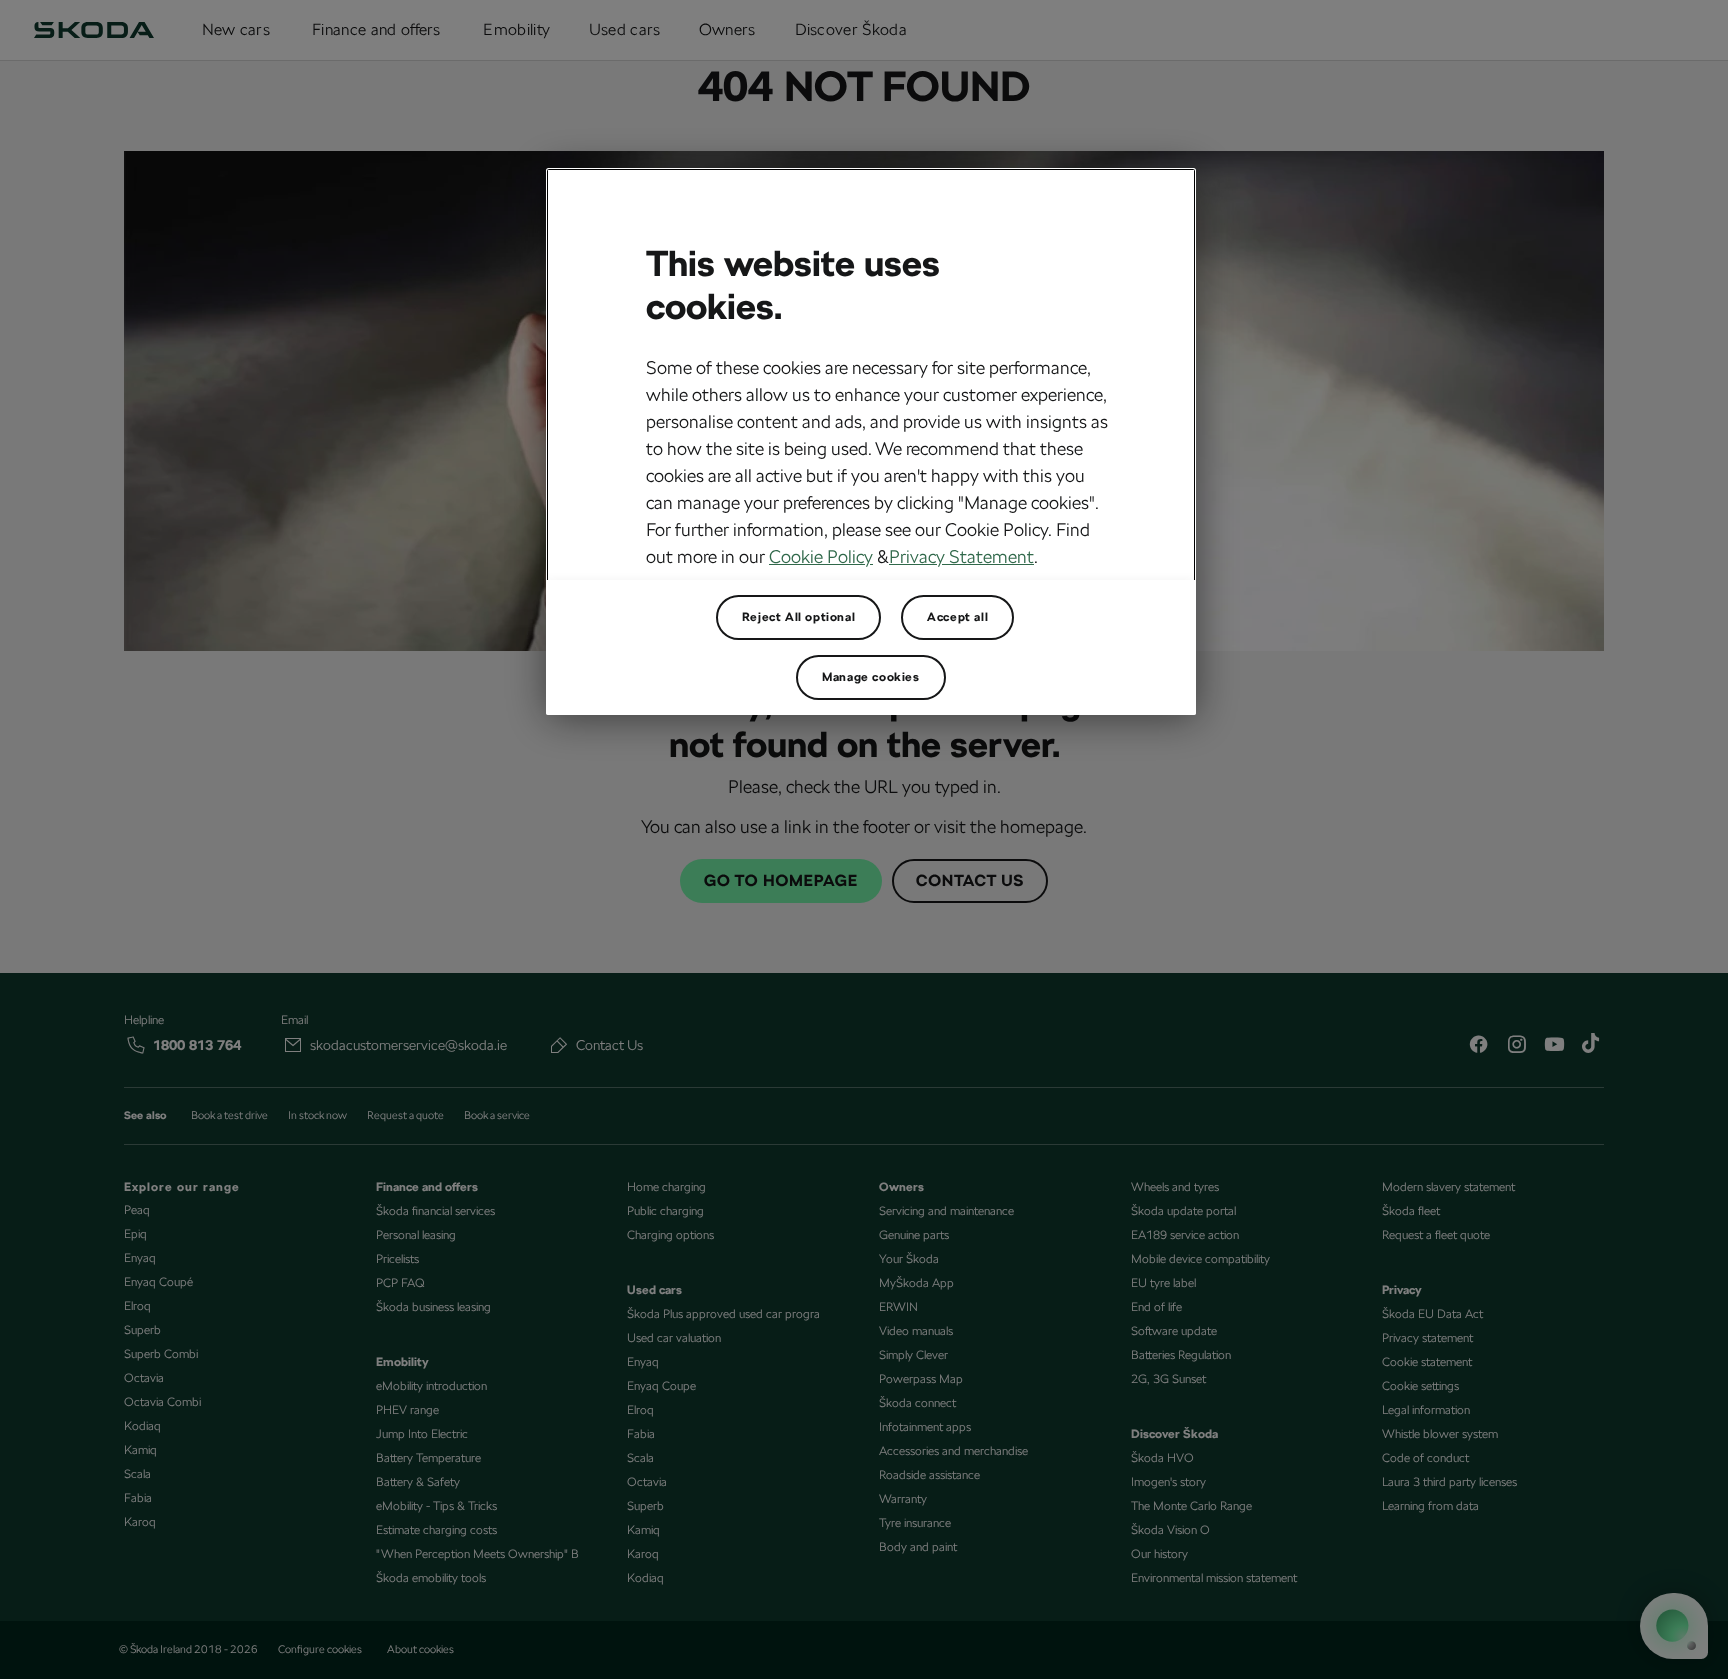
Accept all (957, 617)
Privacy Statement (961, 556)
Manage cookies (870, 677)
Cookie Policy (821, 556)
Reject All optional (798, 617)
